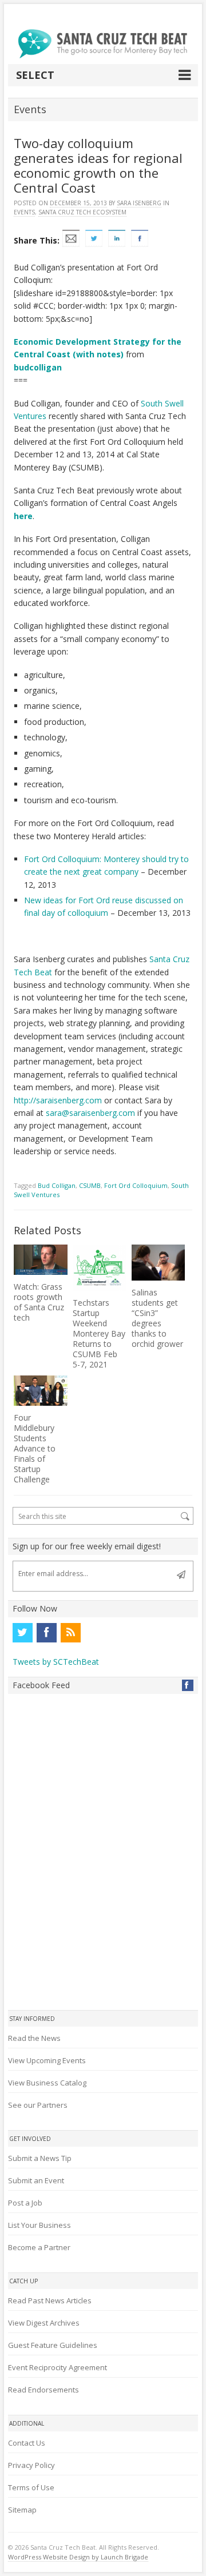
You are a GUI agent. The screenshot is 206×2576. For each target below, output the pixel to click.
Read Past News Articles (50, 2300)
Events (24, 212)
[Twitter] (22, 1633)
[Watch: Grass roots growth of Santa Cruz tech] (40, 1260)
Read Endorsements (43, 2390)
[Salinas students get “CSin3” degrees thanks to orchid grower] (158, 1263)
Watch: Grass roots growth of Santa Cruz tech (39, 1302)
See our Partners (38, 2105)
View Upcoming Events (47, 2060)
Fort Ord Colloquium (136, 1185)
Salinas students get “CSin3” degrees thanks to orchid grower (157, 1318)
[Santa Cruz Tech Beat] (103, 44)
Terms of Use (31, 2487)
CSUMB (90, 1185)
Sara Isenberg (139, 203)
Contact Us (27, 2443)
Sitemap (22, 2510)
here (23, 516)
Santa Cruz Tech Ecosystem (82, 212)
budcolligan (38, 367)
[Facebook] (46, 1633)
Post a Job (25, 2203)
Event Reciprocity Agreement (58, 2367)
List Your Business (39, 2225)
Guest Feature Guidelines (53, 2345)
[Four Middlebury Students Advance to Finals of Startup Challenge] (40, 1391)
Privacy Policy (31, 2465)
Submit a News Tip (40, 2158)
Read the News (34, 2038)
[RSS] (70, 1633)
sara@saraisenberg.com (90, 1113)
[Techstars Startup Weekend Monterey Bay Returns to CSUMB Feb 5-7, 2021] (99, 1268)
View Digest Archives (44, 2323)
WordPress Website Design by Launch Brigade (78, 2557)
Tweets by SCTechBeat (56, 1662)
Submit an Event (36, 2180)
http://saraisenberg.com (58, 1100)
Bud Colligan (57, 1185)
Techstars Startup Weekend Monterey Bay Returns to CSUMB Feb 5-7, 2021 (99, 1333)
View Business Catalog (47, 2083)
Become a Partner (39, 2247)
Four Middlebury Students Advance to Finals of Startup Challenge (35, 1448)
